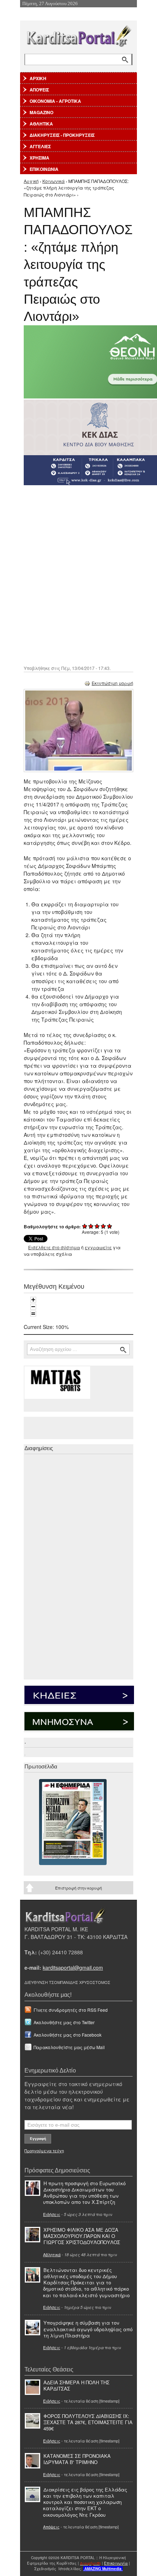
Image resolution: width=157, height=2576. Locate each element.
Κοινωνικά (53, 181)
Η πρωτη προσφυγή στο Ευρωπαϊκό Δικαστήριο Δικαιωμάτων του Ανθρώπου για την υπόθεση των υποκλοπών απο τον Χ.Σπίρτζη (84, 2193)
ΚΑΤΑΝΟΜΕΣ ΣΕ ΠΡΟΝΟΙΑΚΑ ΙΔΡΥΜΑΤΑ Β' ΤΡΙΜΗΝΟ (77, 2459)
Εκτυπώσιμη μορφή (112, 683)
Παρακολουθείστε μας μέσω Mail (69, 2047)
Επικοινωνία (116, 2563)
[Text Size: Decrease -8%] (33, 1307)
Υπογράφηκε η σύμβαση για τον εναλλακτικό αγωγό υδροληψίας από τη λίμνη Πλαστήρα (88, 2329)
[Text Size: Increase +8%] (33, 1300)
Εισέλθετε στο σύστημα (54, 1247)
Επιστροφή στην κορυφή (78, 1888)
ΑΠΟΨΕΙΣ (39, 90)
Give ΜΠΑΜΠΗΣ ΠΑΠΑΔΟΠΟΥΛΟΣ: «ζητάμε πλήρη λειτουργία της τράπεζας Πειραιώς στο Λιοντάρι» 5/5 (110, 1226)
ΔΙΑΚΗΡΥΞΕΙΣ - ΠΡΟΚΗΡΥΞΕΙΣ (62, 135)
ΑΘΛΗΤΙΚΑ (41, 124)
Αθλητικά (52, 2254)
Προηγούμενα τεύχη (44, 2150)
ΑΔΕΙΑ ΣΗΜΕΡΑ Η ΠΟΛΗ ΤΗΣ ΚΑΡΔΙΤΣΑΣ (76, 2385)
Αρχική (31, 181)
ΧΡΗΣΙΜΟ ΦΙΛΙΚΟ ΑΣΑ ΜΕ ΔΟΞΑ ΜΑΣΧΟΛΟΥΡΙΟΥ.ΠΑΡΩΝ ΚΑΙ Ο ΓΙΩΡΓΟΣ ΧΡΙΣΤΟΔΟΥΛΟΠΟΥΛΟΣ (82, 2236)
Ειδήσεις (52, 2214)
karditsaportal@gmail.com (73, 1967)
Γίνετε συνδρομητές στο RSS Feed (71, 2010)
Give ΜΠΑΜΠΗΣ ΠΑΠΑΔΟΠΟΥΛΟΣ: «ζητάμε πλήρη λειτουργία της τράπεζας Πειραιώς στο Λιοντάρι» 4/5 (104, 1226)
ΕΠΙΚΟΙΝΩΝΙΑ (44, 169)
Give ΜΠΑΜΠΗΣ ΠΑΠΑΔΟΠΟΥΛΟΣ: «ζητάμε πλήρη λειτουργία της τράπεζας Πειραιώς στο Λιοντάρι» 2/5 (91, 1226)
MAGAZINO (41, 112)
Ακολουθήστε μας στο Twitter (64, 2022)
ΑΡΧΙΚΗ (38, 78)
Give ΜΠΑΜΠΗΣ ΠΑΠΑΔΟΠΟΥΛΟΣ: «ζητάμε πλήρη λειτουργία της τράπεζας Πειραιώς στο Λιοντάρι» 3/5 (97, 1226)
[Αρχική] (78, 35)
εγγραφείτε (98, 1247)
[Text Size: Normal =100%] (33, 1314)
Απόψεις (51, 2527)
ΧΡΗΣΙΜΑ (39, 158)
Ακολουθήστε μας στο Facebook (68, 2035)
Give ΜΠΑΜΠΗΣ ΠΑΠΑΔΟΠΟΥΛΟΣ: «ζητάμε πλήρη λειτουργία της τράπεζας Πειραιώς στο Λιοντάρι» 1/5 (85, 1226)
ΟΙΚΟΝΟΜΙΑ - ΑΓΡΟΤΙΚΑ (55, 101)
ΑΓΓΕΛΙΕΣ (40, 146)
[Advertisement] (78, 574)
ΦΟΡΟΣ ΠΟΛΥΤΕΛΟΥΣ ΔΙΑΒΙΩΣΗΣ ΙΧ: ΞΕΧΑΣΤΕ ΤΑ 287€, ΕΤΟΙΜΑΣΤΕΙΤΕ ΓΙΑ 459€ (88, 2422)
